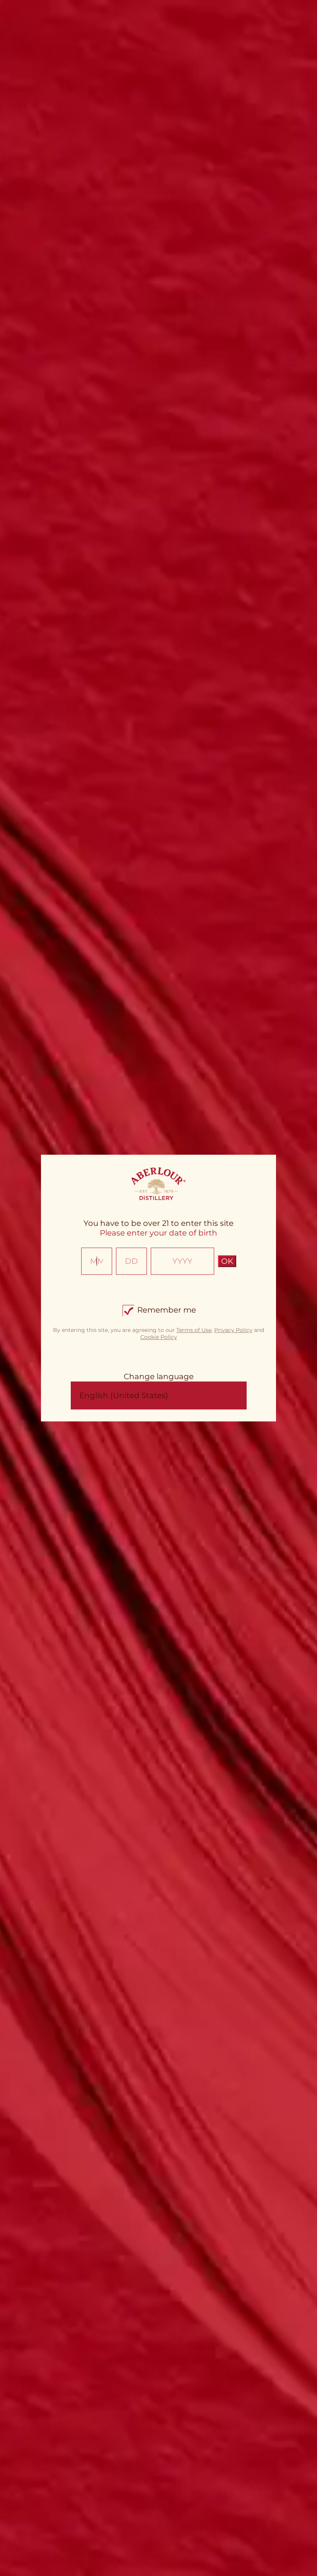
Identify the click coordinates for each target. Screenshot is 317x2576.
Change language (159, 1376)
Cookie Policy (159, 1337)
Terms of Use (194, 1330)
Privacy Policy (233, 1330)
